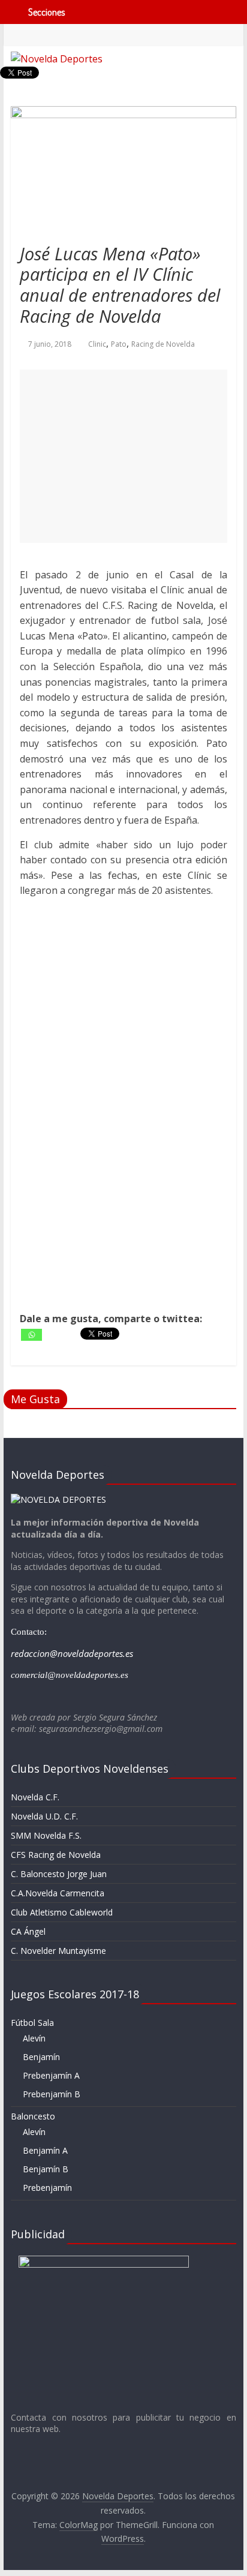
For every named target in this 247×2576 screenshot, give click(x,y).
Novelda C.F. (35, 1797)
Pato (119, 344)
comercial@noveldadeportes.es (70, 1675)
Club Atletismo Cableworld (62, 1912)
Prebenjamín (47, 2188)
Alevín (34, 2038)
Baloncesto (33, 2116)
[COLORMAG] (58, 1499)
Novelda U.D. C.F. (44, 1816)
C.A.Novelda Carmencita (58, 1893)
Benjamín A (45, 2150)
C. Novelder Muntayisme (58, 1951)
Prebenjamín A (51, 2075)
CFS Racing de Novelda (56, 1855)
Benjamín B (46, 2169)
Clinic (97, 344)
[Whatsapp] (31, 1335)
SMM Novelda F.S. (46, 1835)
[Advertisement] (123, 456)
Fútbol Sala (32, 2023)
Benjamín (41, 2057)
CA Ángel (28, 1931)
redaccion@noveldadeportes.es (72, 1653)
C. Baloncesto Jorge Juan (59, 1874)
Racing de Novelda (163, 344)
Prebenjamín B (52, 2094)
